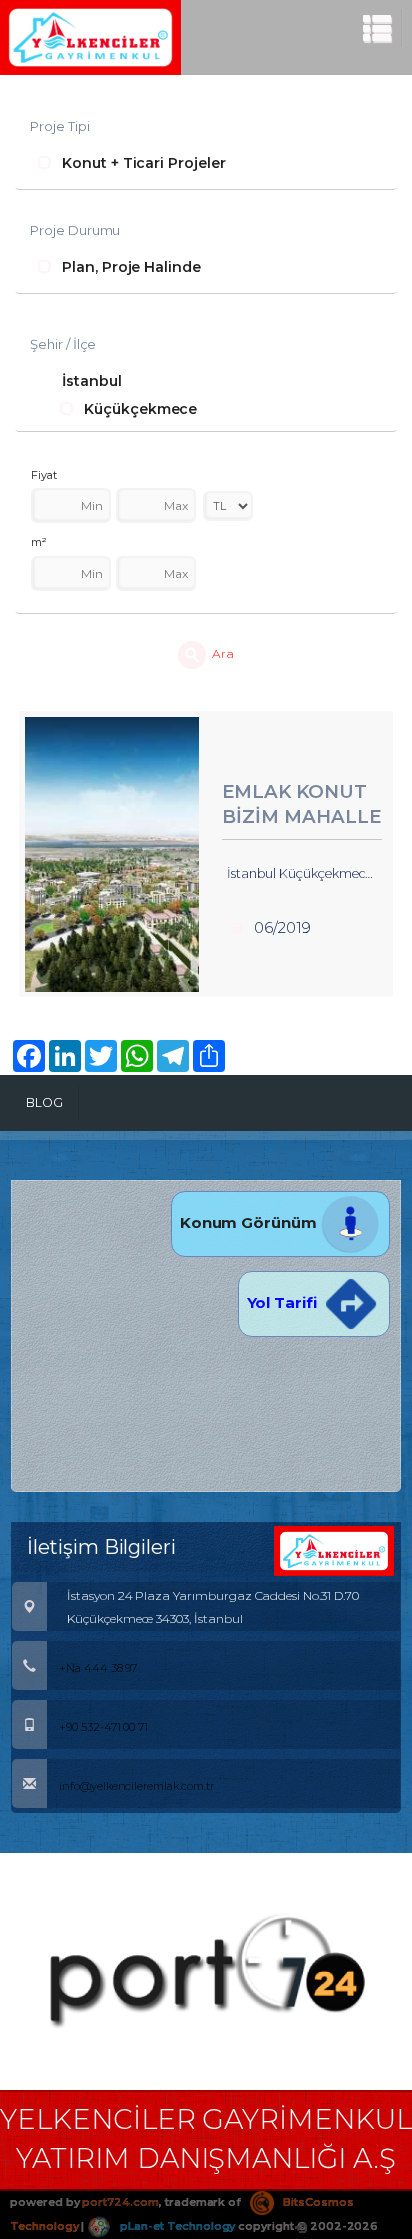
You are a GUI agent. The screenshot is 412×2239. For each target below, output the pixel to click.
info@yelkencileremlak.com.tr (136, 1786)
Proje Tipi (60, 126)
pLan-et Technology (176, 2226)
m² (39, 542)
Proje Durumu (75, 230)
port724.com (120, 2202)
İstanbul (92, 381)
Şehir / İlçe (63, 344)
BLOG (44, 1102)
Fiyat (44, 475)
